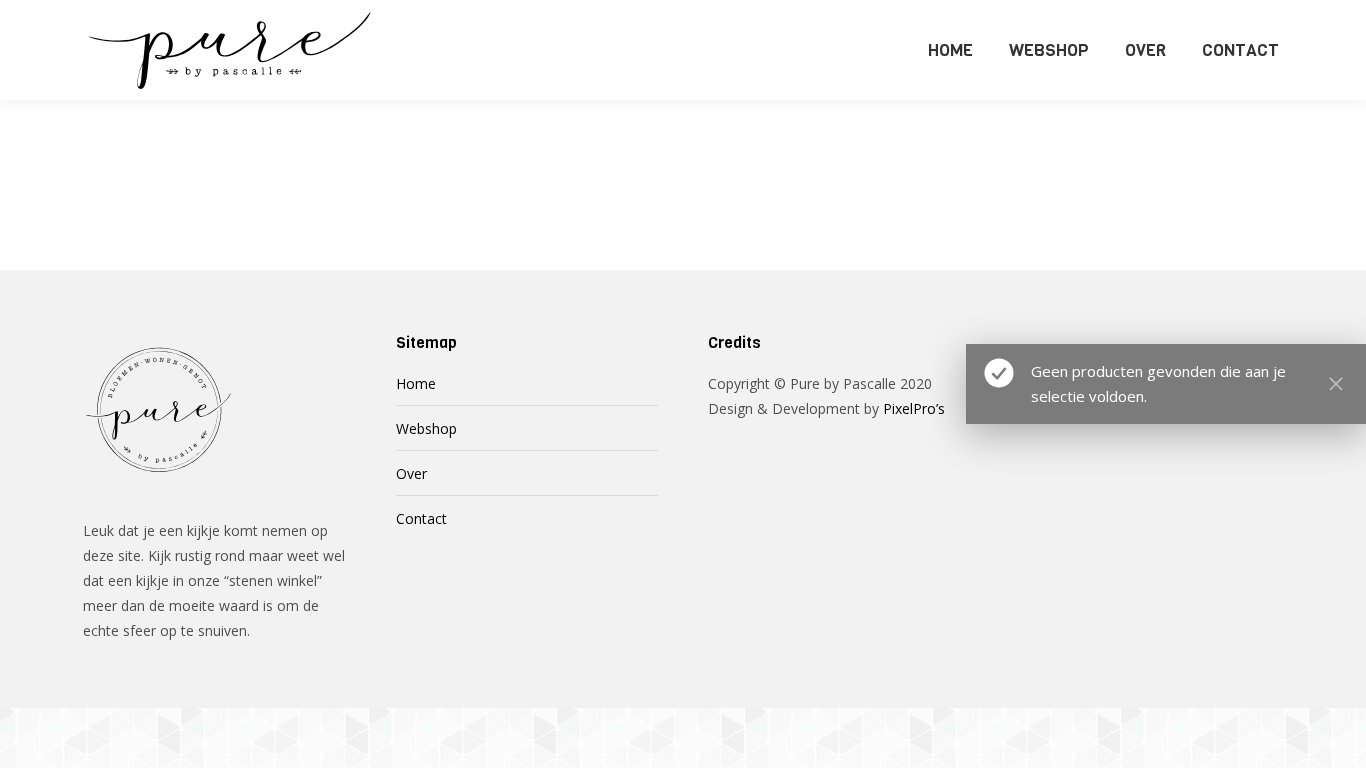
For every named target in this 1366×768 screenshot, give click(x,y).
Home (416, 383)
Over (411, 473)
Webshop (426, 428)
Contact (421, 518)
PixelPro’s (914, 408)
